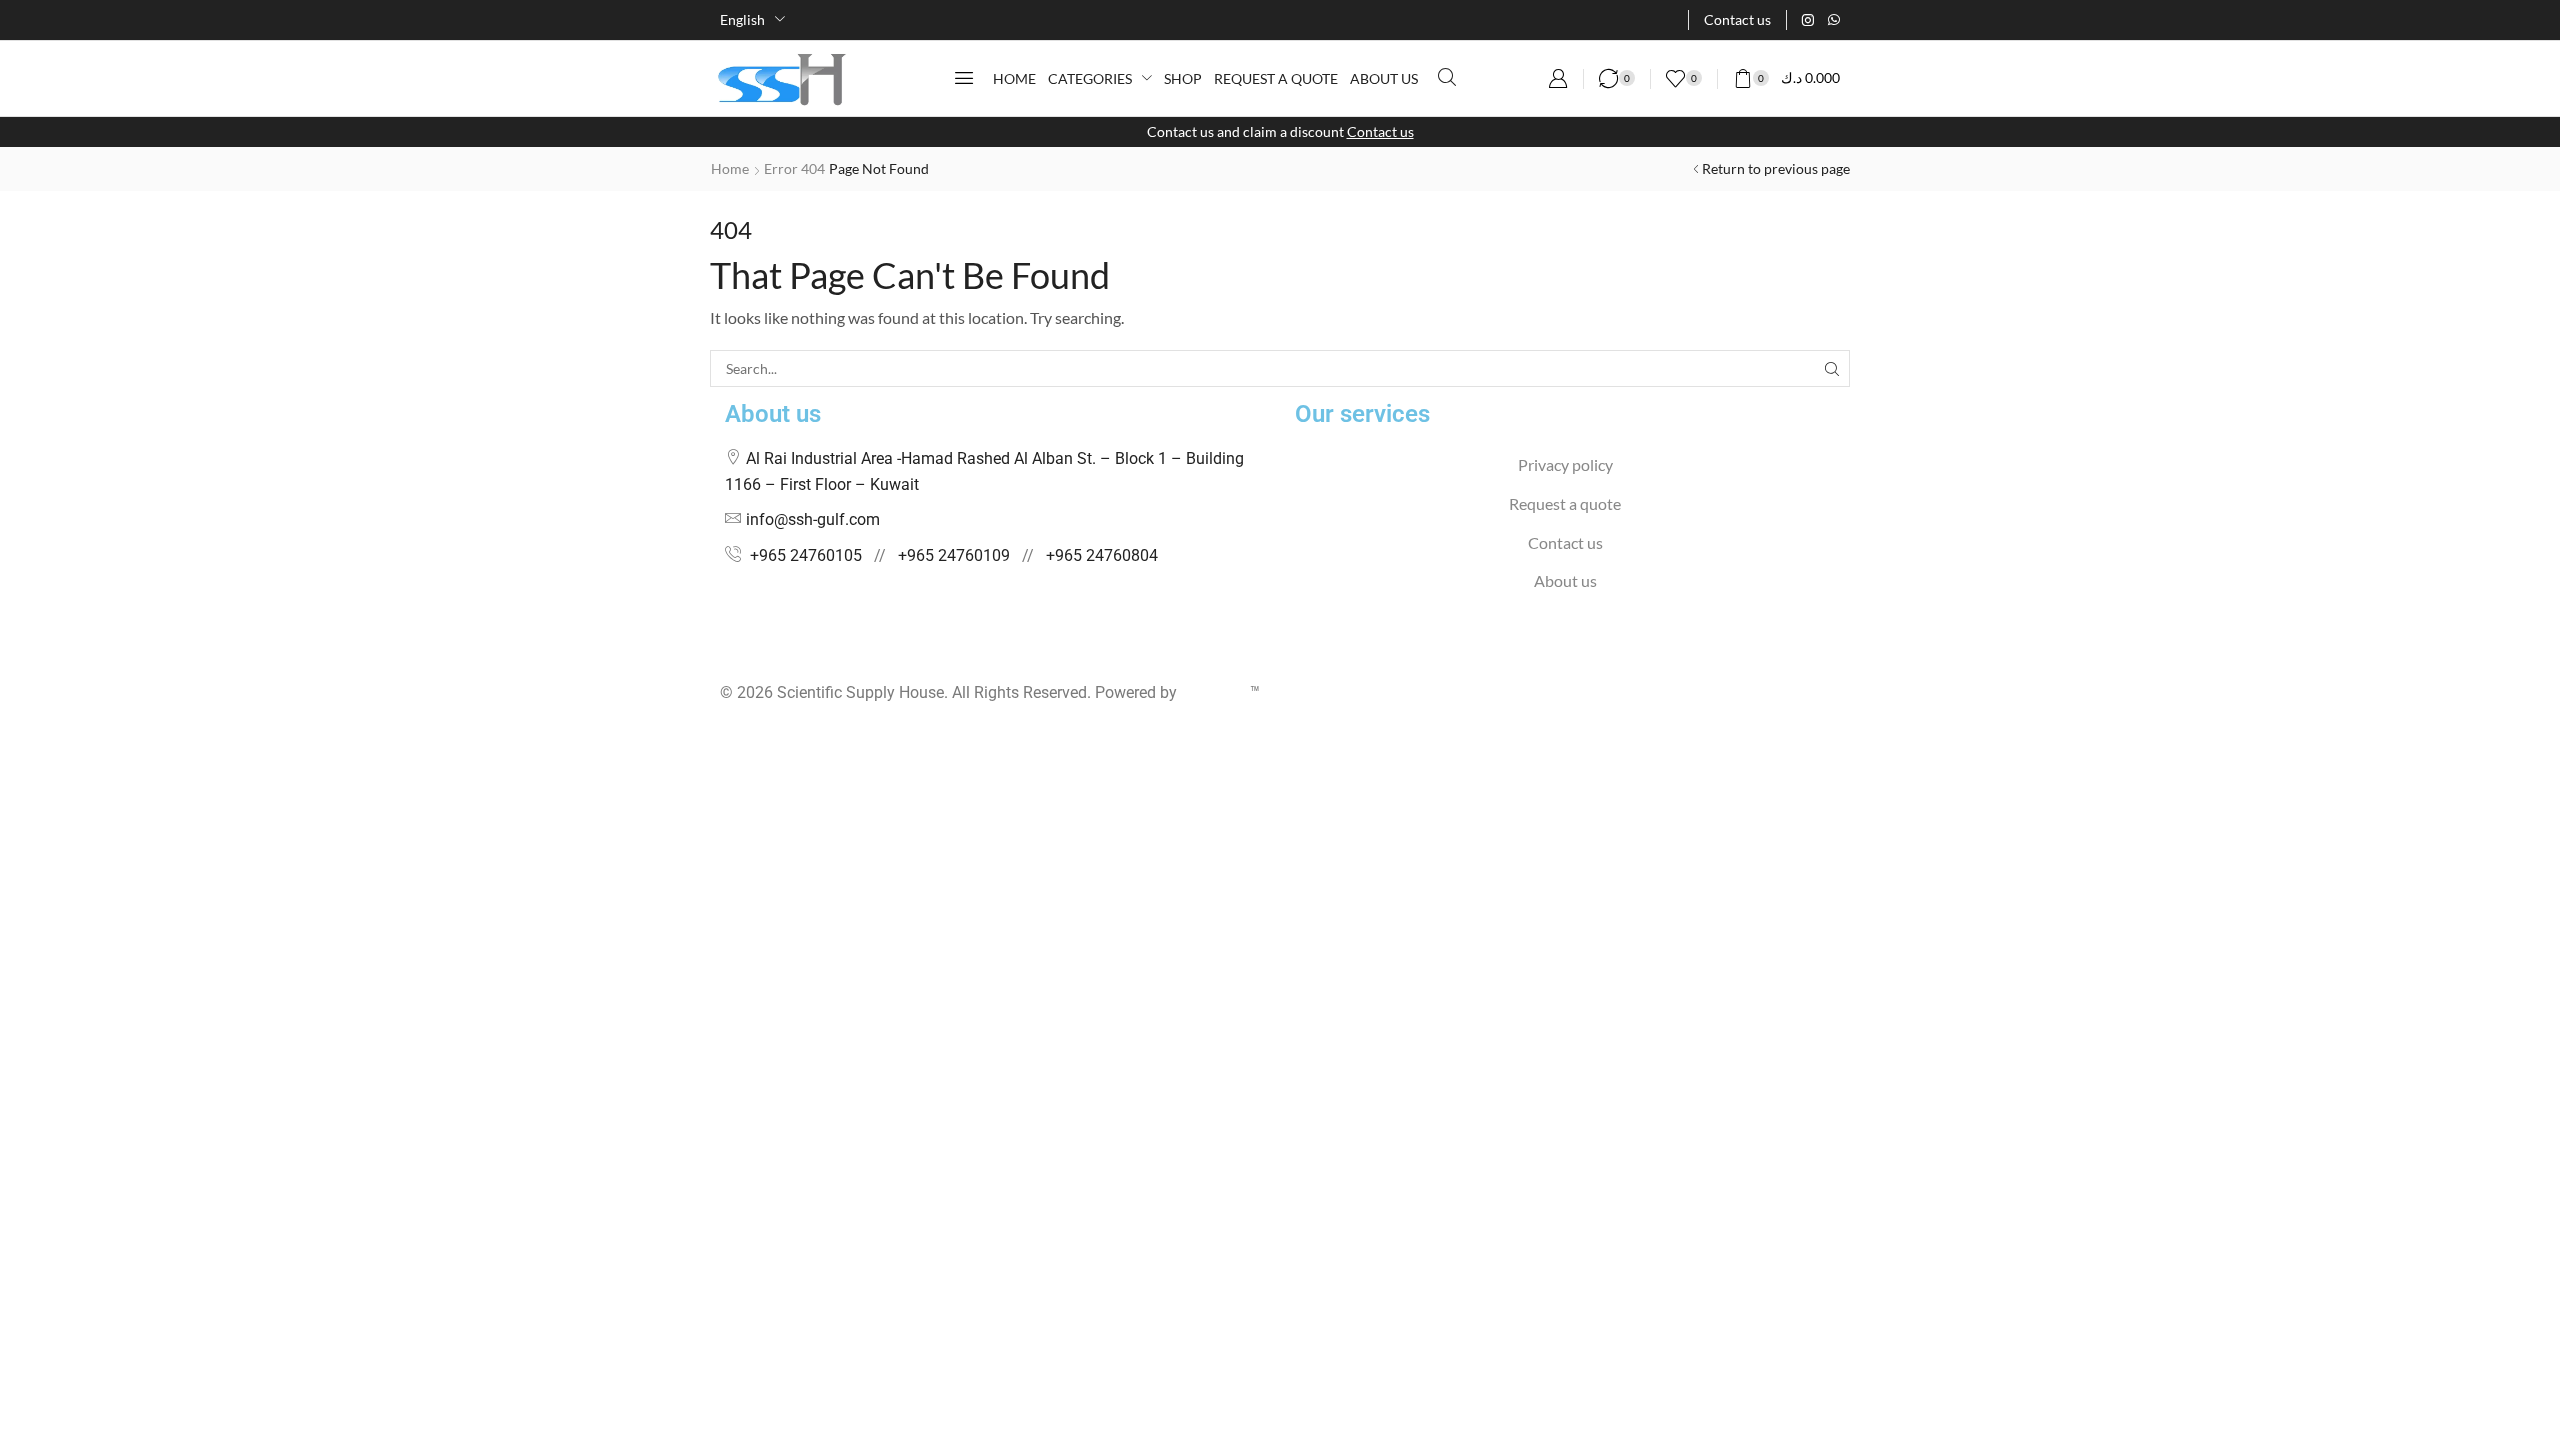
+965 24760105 (806, 555)
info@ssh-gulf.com (813, 519)
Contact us (1380, 131)
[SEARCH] (1831, 368)
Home (730, 168)
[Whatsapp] (1834, 20)
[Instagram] (1808, 20)
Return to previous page (1776, 168)
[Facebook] (725, 654)
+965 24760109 (954, 555)
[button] (964, 78)
